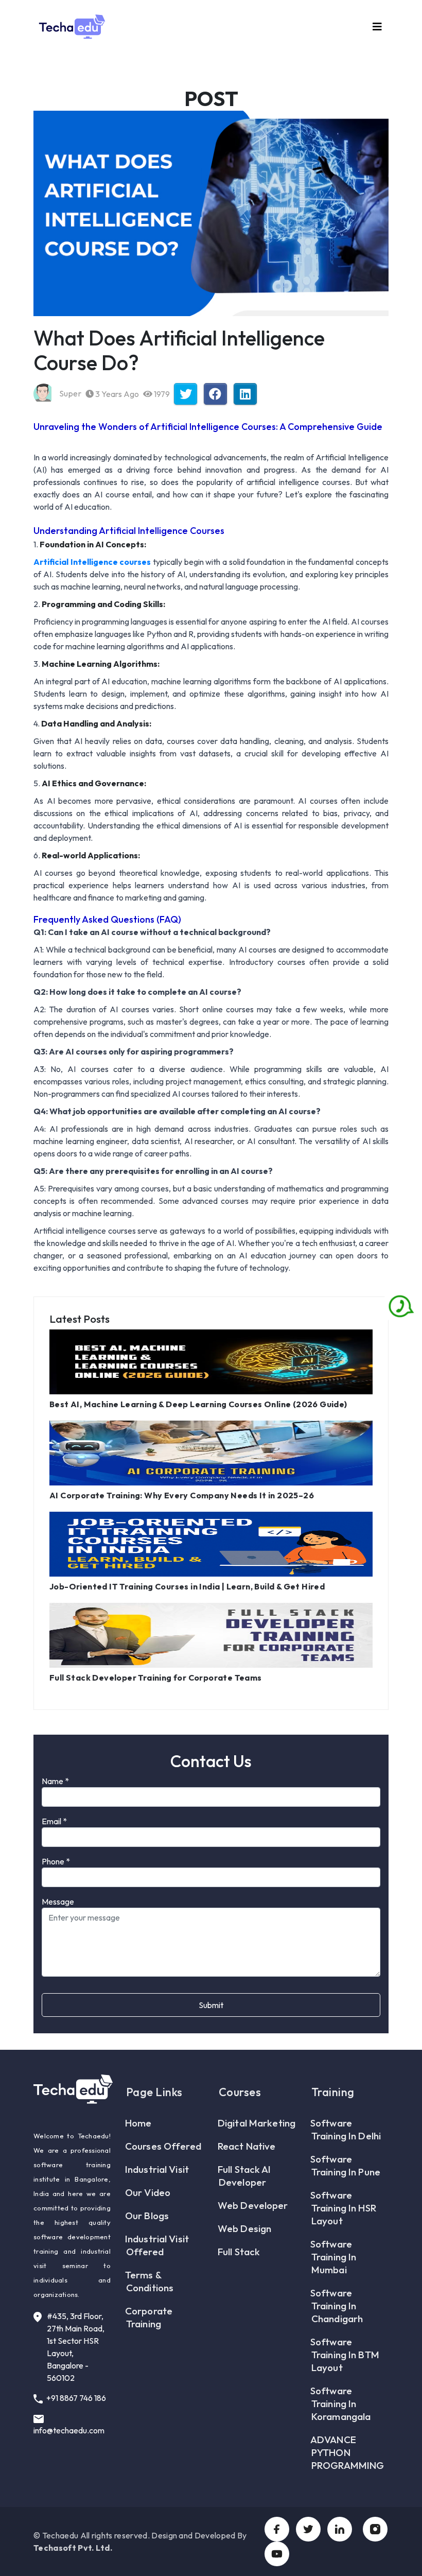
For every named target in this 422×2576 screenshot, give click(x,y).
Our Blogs (147, 2216)
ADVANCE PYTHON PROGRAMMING (348, 2452)
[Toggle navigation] (377, 27)
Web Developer (253, 2205)
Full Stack (239, 2252)
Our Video (148, 2192)
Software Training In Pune (346, 2165)
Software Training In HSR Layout (344, 2208)
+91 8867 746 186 (75, 2398)
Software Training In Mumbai (334, 2257)
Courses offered (164, 2146)
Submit (211, 2005)
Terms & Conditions (150, 2281)
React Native (247, 2146)
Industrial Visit (157, 2169)
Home (139, 2123)
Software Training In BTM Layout (345, 2355)
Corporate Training (149, 2317)
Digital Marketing (257, 2123)
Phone (56, 1861)
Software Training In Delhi (346, 2129)
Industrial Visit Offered (157, 2245)
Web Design (245, 2228)
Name (55, 1781)
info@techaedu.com (69, 2430)
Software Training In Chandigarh (337, 2306)
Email (54, 1821)
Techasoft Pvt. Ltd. (73, 2548)
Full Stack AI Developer (245, 2176)
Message (58, 1901)
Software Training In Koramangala (341, 2404)
